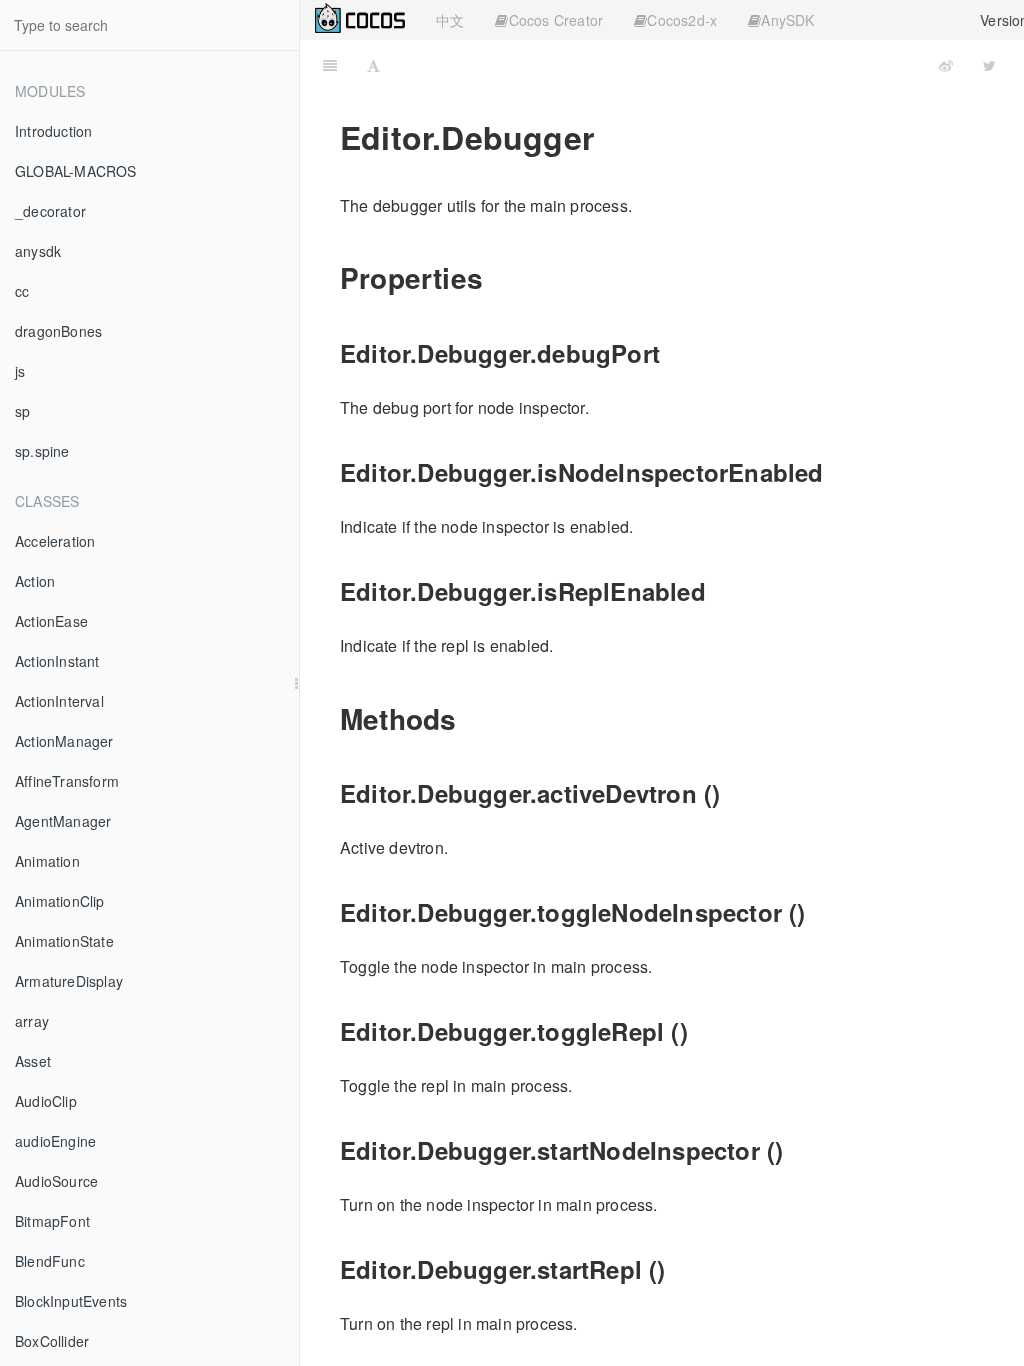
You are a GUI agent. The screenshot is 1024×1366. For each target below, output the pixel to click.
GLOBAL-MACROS (76, 171)
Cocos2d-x (682, 20)
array (32, 1021)
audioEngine (55, 1141)
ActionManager (64, 741)
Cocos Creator (556, 20)
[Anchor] (497, 277)
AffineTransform (67, 781)
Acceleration (55, 541)
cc (22, 291)
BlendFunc (50, 1261)
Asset (33, 1061)
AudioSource (56, 1181)
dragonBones (58, 331)
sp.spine (42, 451)
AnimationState (64, 941)
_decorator (50, 211)
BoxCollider (52, 1341)
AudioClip (46, 1101)
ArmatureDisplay (69, 981)
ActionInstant (57, 661)
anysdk (38, 251)
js (20, 371)
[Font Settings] (373, 65)
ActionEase (51, 621)
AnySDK (787, 20)
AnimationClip (60, 901)
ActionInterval (59, 701)
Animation (47, 861)
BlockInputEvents (71, 1301)
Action (35, 581)
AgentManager (63, 821)
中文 (450, 20)
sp (22, 411)
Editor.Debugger (668, 64)
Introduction (53, 131)
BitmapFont (52, 1221)
